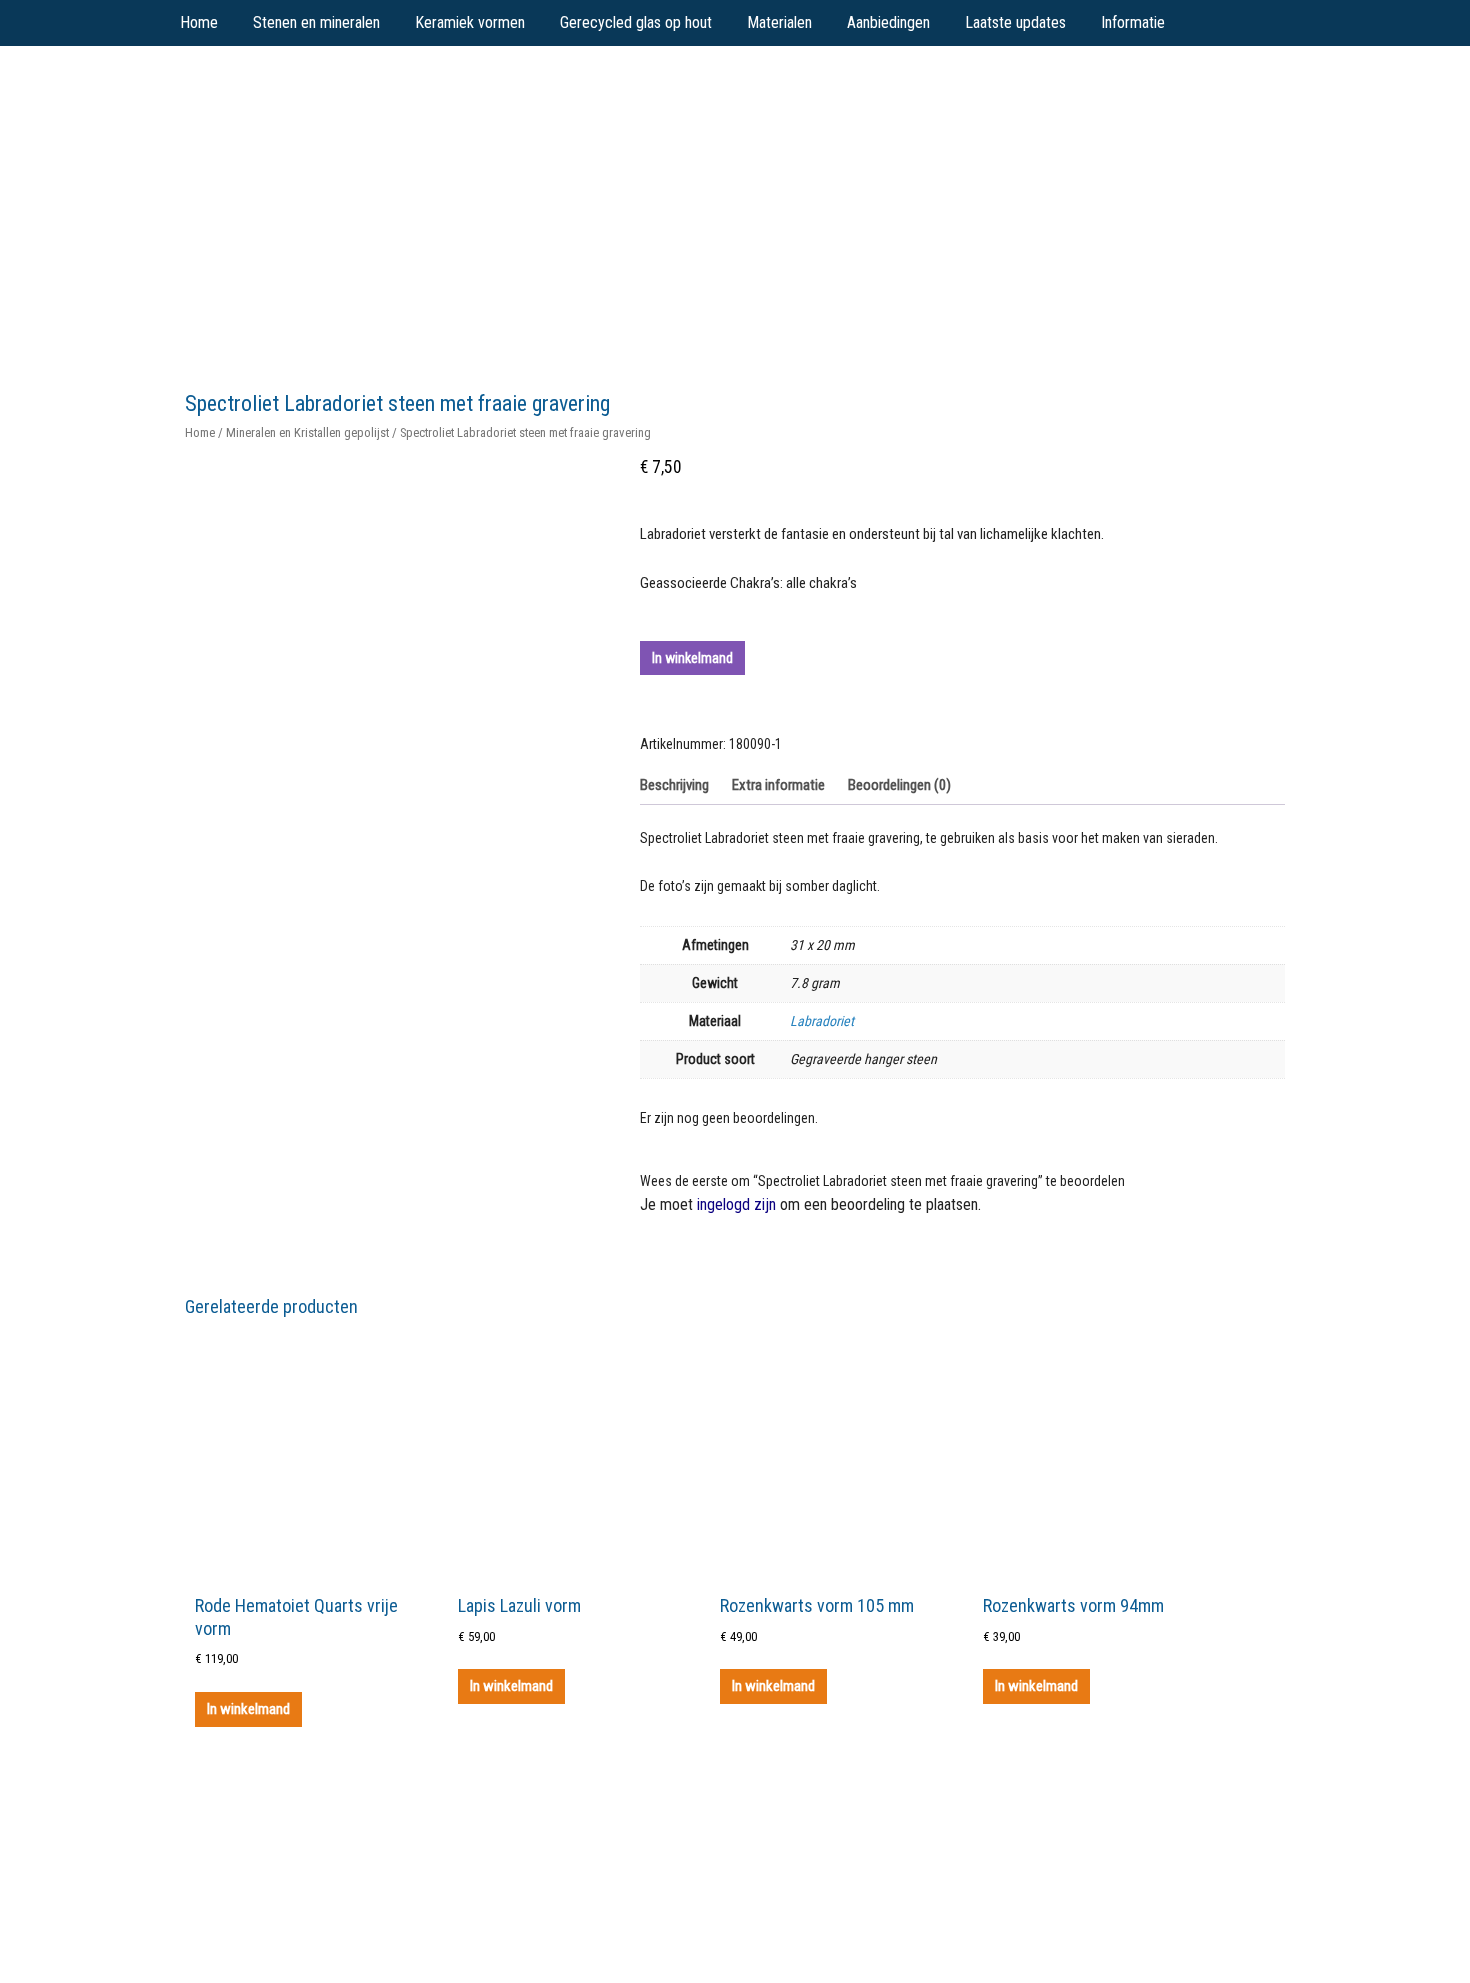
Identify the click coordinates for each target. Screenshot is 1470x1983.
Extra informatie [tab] (778, 785)
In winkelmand (692, 658)
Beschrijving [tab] (674, 785)
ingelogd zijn (736, 1204)
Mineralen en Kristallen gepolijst (307, 432)
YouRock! (336, 91)
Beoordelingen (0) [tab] (899, 785)
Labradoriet (822, 1021)
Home (200, 432)
